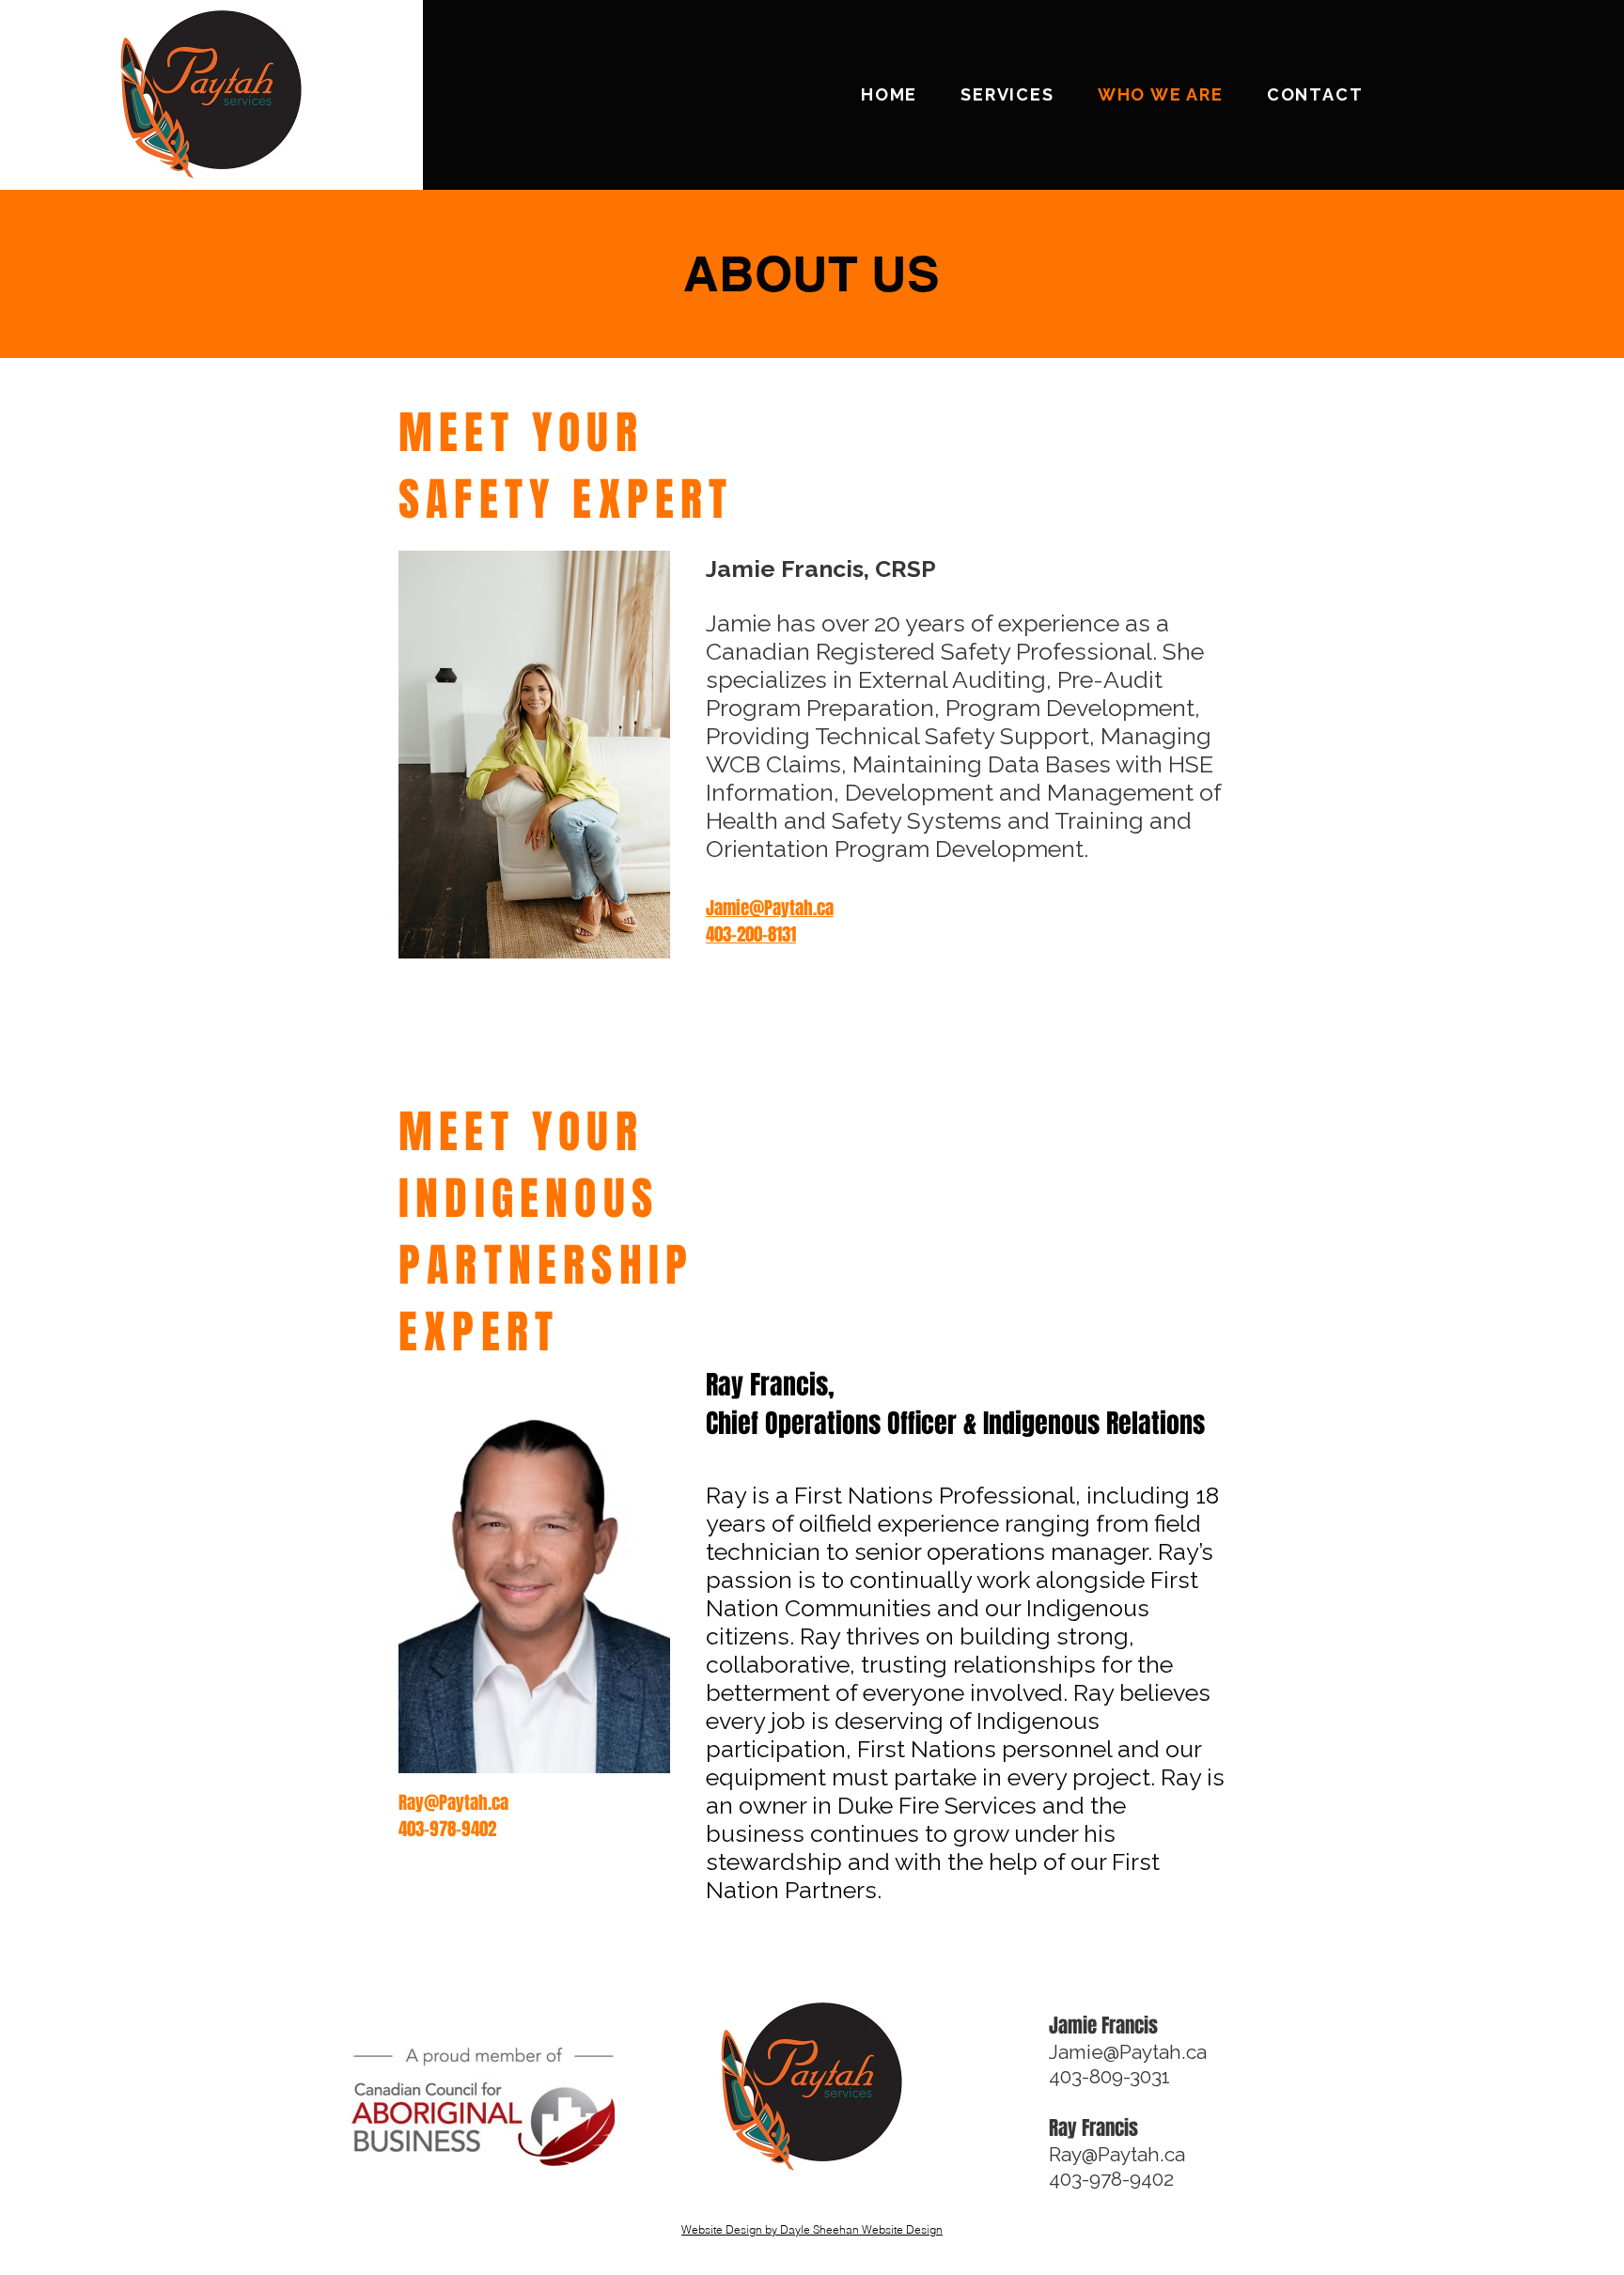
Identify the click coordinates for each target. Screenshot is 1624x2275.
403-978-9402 (1111, 2179)
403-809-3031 (1114, 2076)
